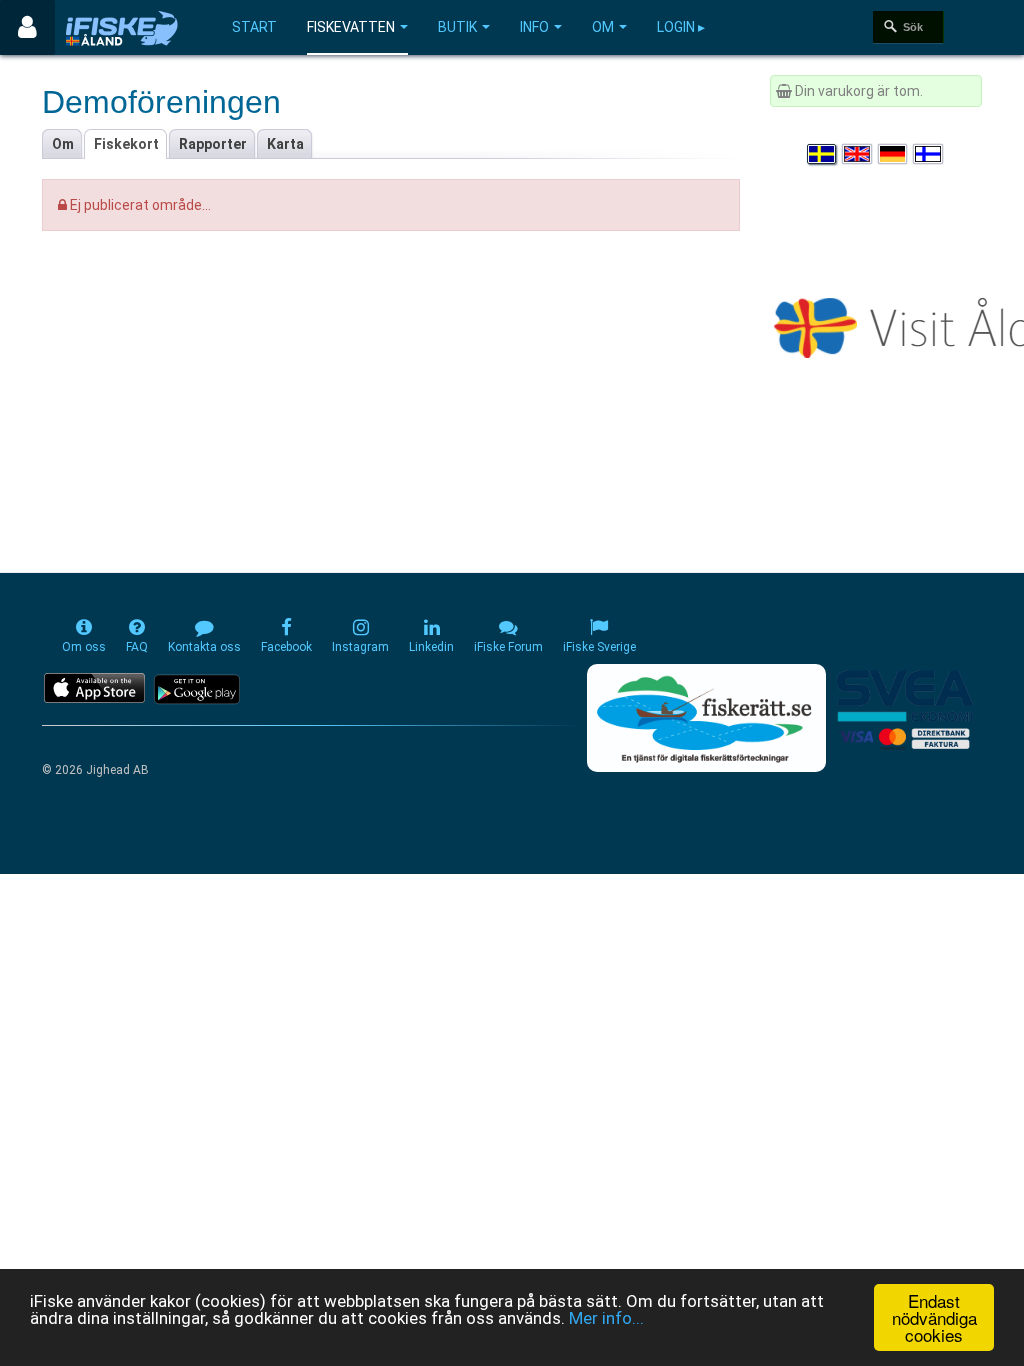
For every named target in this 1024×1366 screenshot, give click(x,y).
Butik (457, 27)
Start (254, 27)
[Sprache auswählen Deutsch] (894, 154)
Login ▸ (681, 27)
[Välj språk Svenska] (823, 154)
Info (534, 27)
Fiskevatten (351, 27)
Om (603, 27)
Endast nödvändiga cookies (934, 1317)
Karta (285, 144)
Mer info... (606, 1318)
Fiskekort (126, 144)
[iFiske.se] (122, 27)
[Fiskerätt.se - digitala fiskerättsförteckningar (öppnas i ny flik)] (706, 718)
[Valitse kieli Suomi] (929, 154)
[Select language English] (858, 154)
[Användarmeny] (27, 27)
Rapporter (213, 144)
